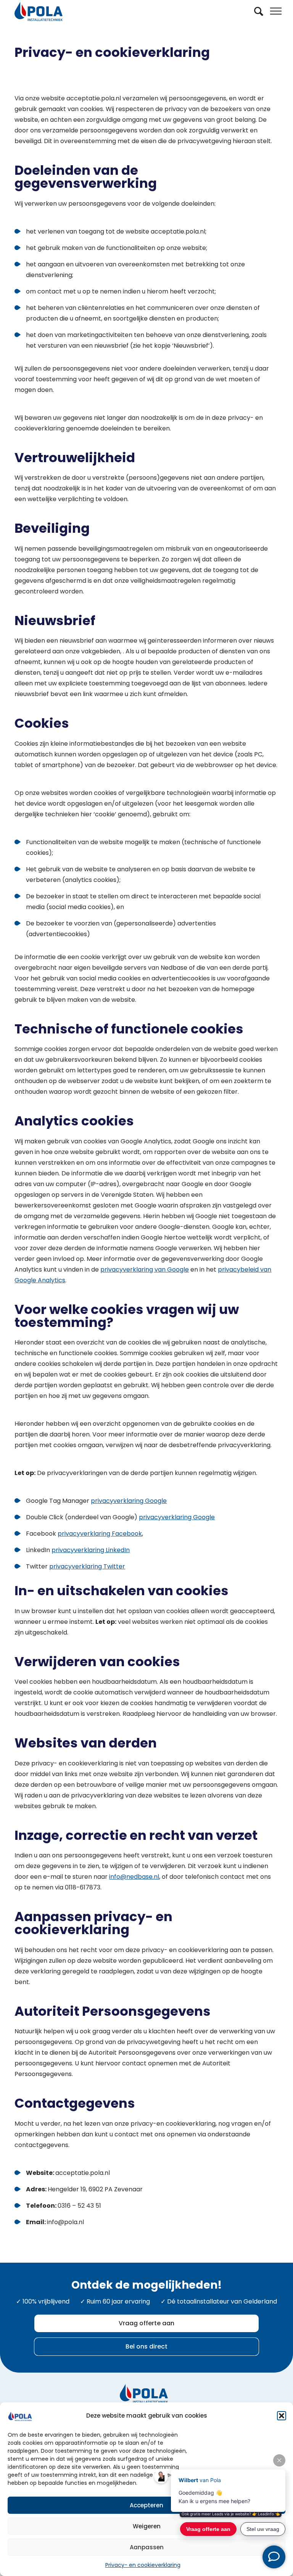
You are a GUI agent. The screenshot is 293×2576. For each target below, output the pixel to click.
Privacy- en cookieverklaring (143, 2565)
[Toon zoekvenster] (259, 11)
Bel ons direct (146, 2346)
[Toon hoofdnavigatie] (282, 11)
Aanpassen (147, 2547)
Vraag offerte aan (146, 2323)
